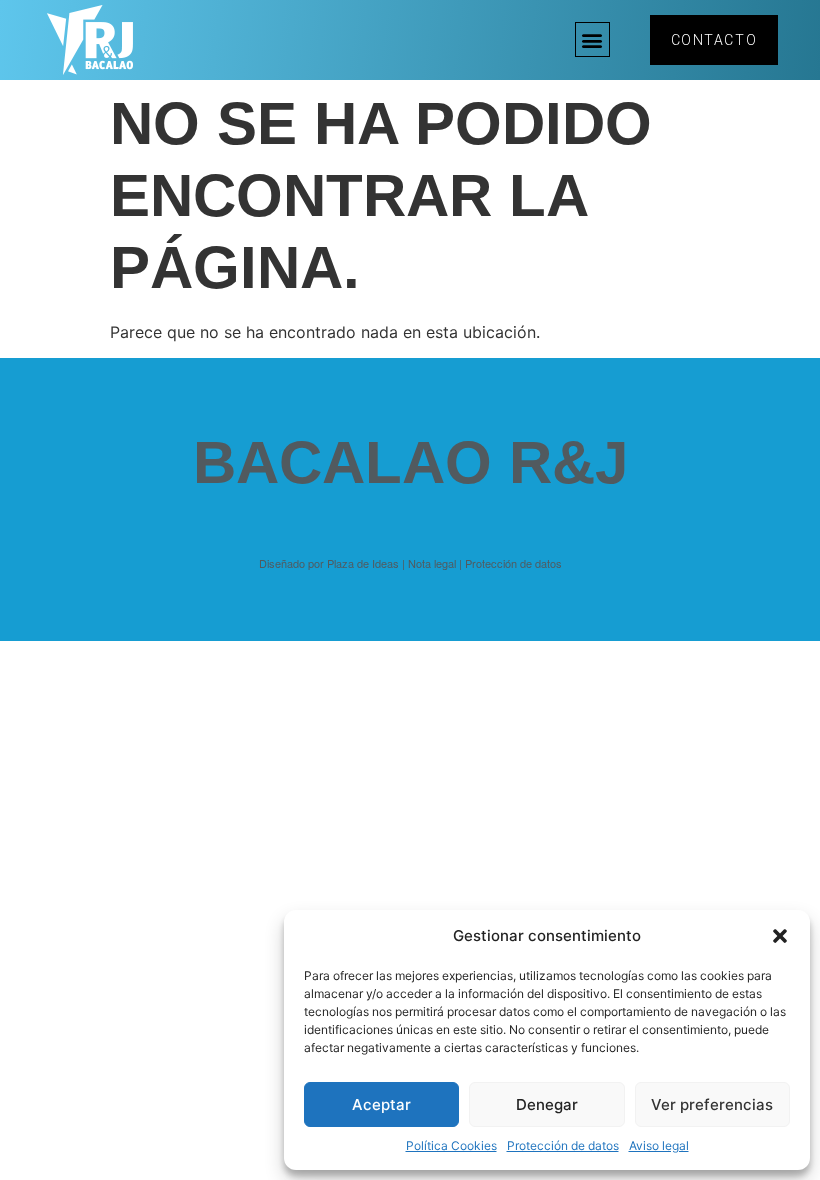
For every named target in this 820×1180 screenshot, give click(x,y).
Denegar (547, 1104)
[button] (780, 936)
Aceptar (381, 1104)
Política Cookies (451, 1145)
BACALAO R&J (410, 462)
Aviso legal (659, 1145)
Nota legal (432, 563)
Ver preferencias (712, 1104)
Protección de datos (563, 1145)
